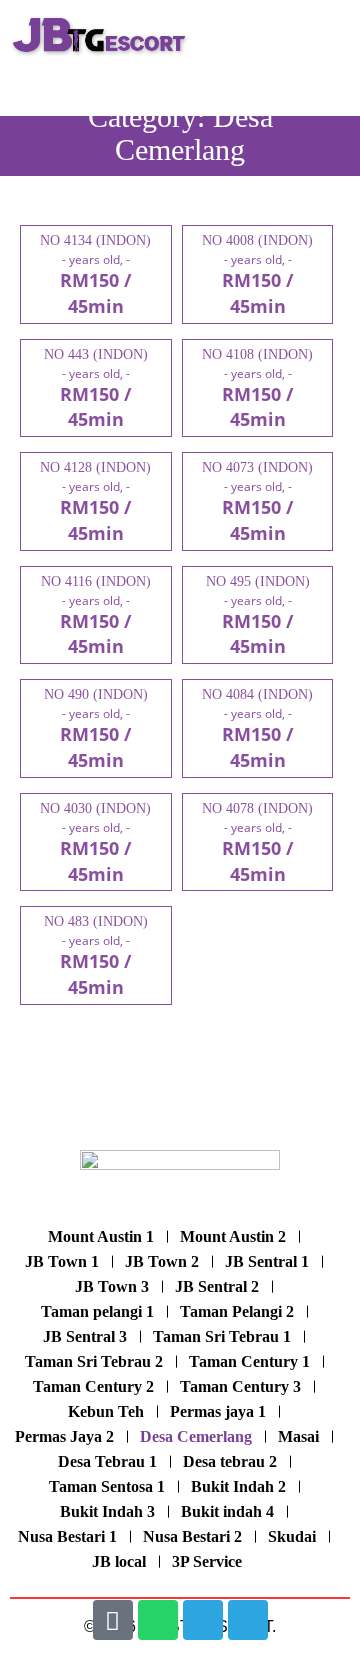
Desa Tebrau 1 (107, 1461)
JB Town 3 (112, 1286)
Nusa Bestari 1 (67, 1536)
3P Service (207, 1561)
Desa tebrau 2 (230, 1461)
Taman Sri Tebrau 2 (94, 1361)
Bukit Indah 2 (238, 1486)
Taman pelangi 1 (97, 1311)
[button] (329, 36)
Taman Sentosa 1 (107, 1486)
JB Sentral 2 (217, 1286)
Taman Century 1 (249, 1361)
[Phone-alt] (113, 1620)
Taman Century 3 (240, 1386)
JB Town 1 (62, 1261)
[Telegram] (203, 1620)
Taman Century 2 (93, 1386)
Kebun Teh (106, 1411)
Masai (298, 1436)
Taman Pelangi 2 (237, 1311)
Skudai (292, 1536)
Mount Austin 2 (233, 1236)
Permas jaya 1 (218, 1411)
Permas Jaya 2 (64, 1436)
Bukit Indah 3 (107, 1511)
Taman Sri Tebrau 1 (222, 1336)
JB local (119, 1561)
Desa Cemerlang (196, 1436)
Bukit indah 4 (227, 1511)
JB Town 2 (162, 1261)
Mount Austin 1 (101, 1236)
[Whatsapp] (158, 1620)
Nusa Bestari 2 (192, 1536)
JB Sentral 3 (85, 1336)
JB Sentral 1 (267, 1261)
